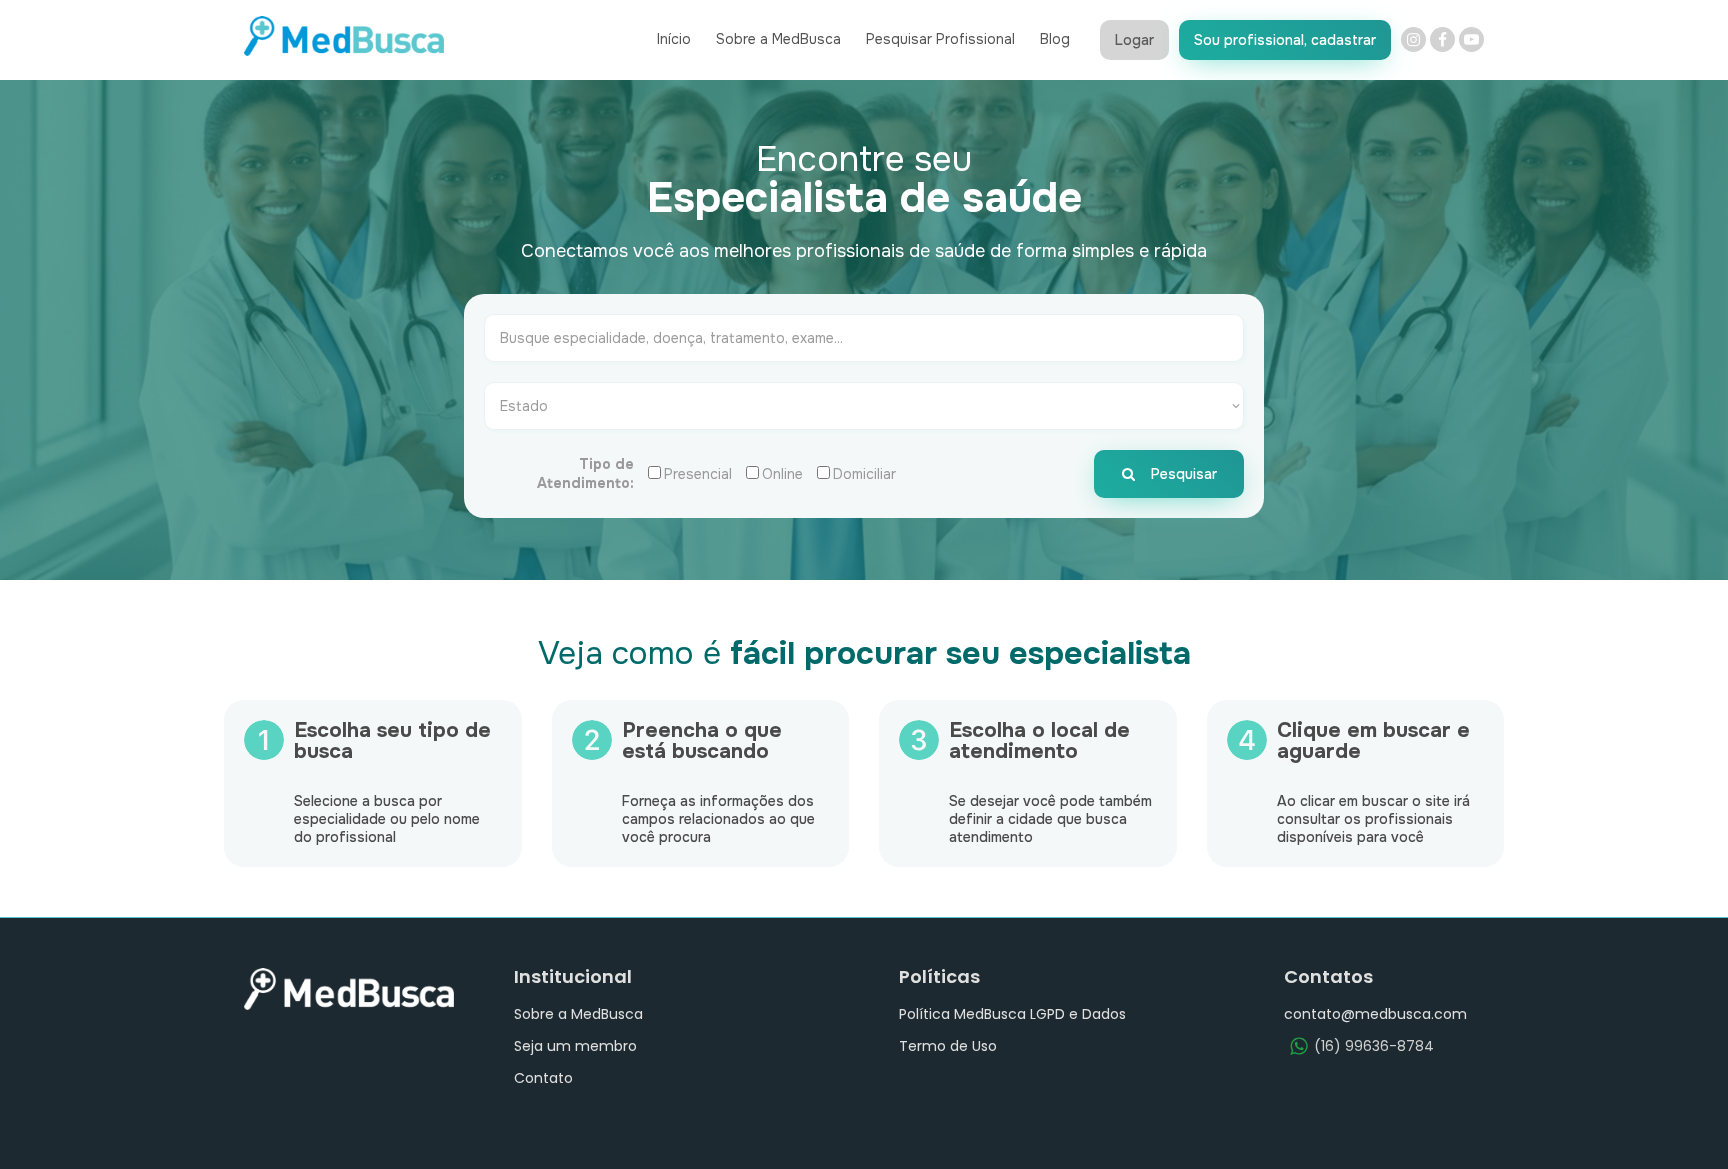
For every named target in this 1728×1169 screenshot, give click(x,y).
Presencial (698, 474)
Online (782, 474)
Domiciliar (864, 474)
